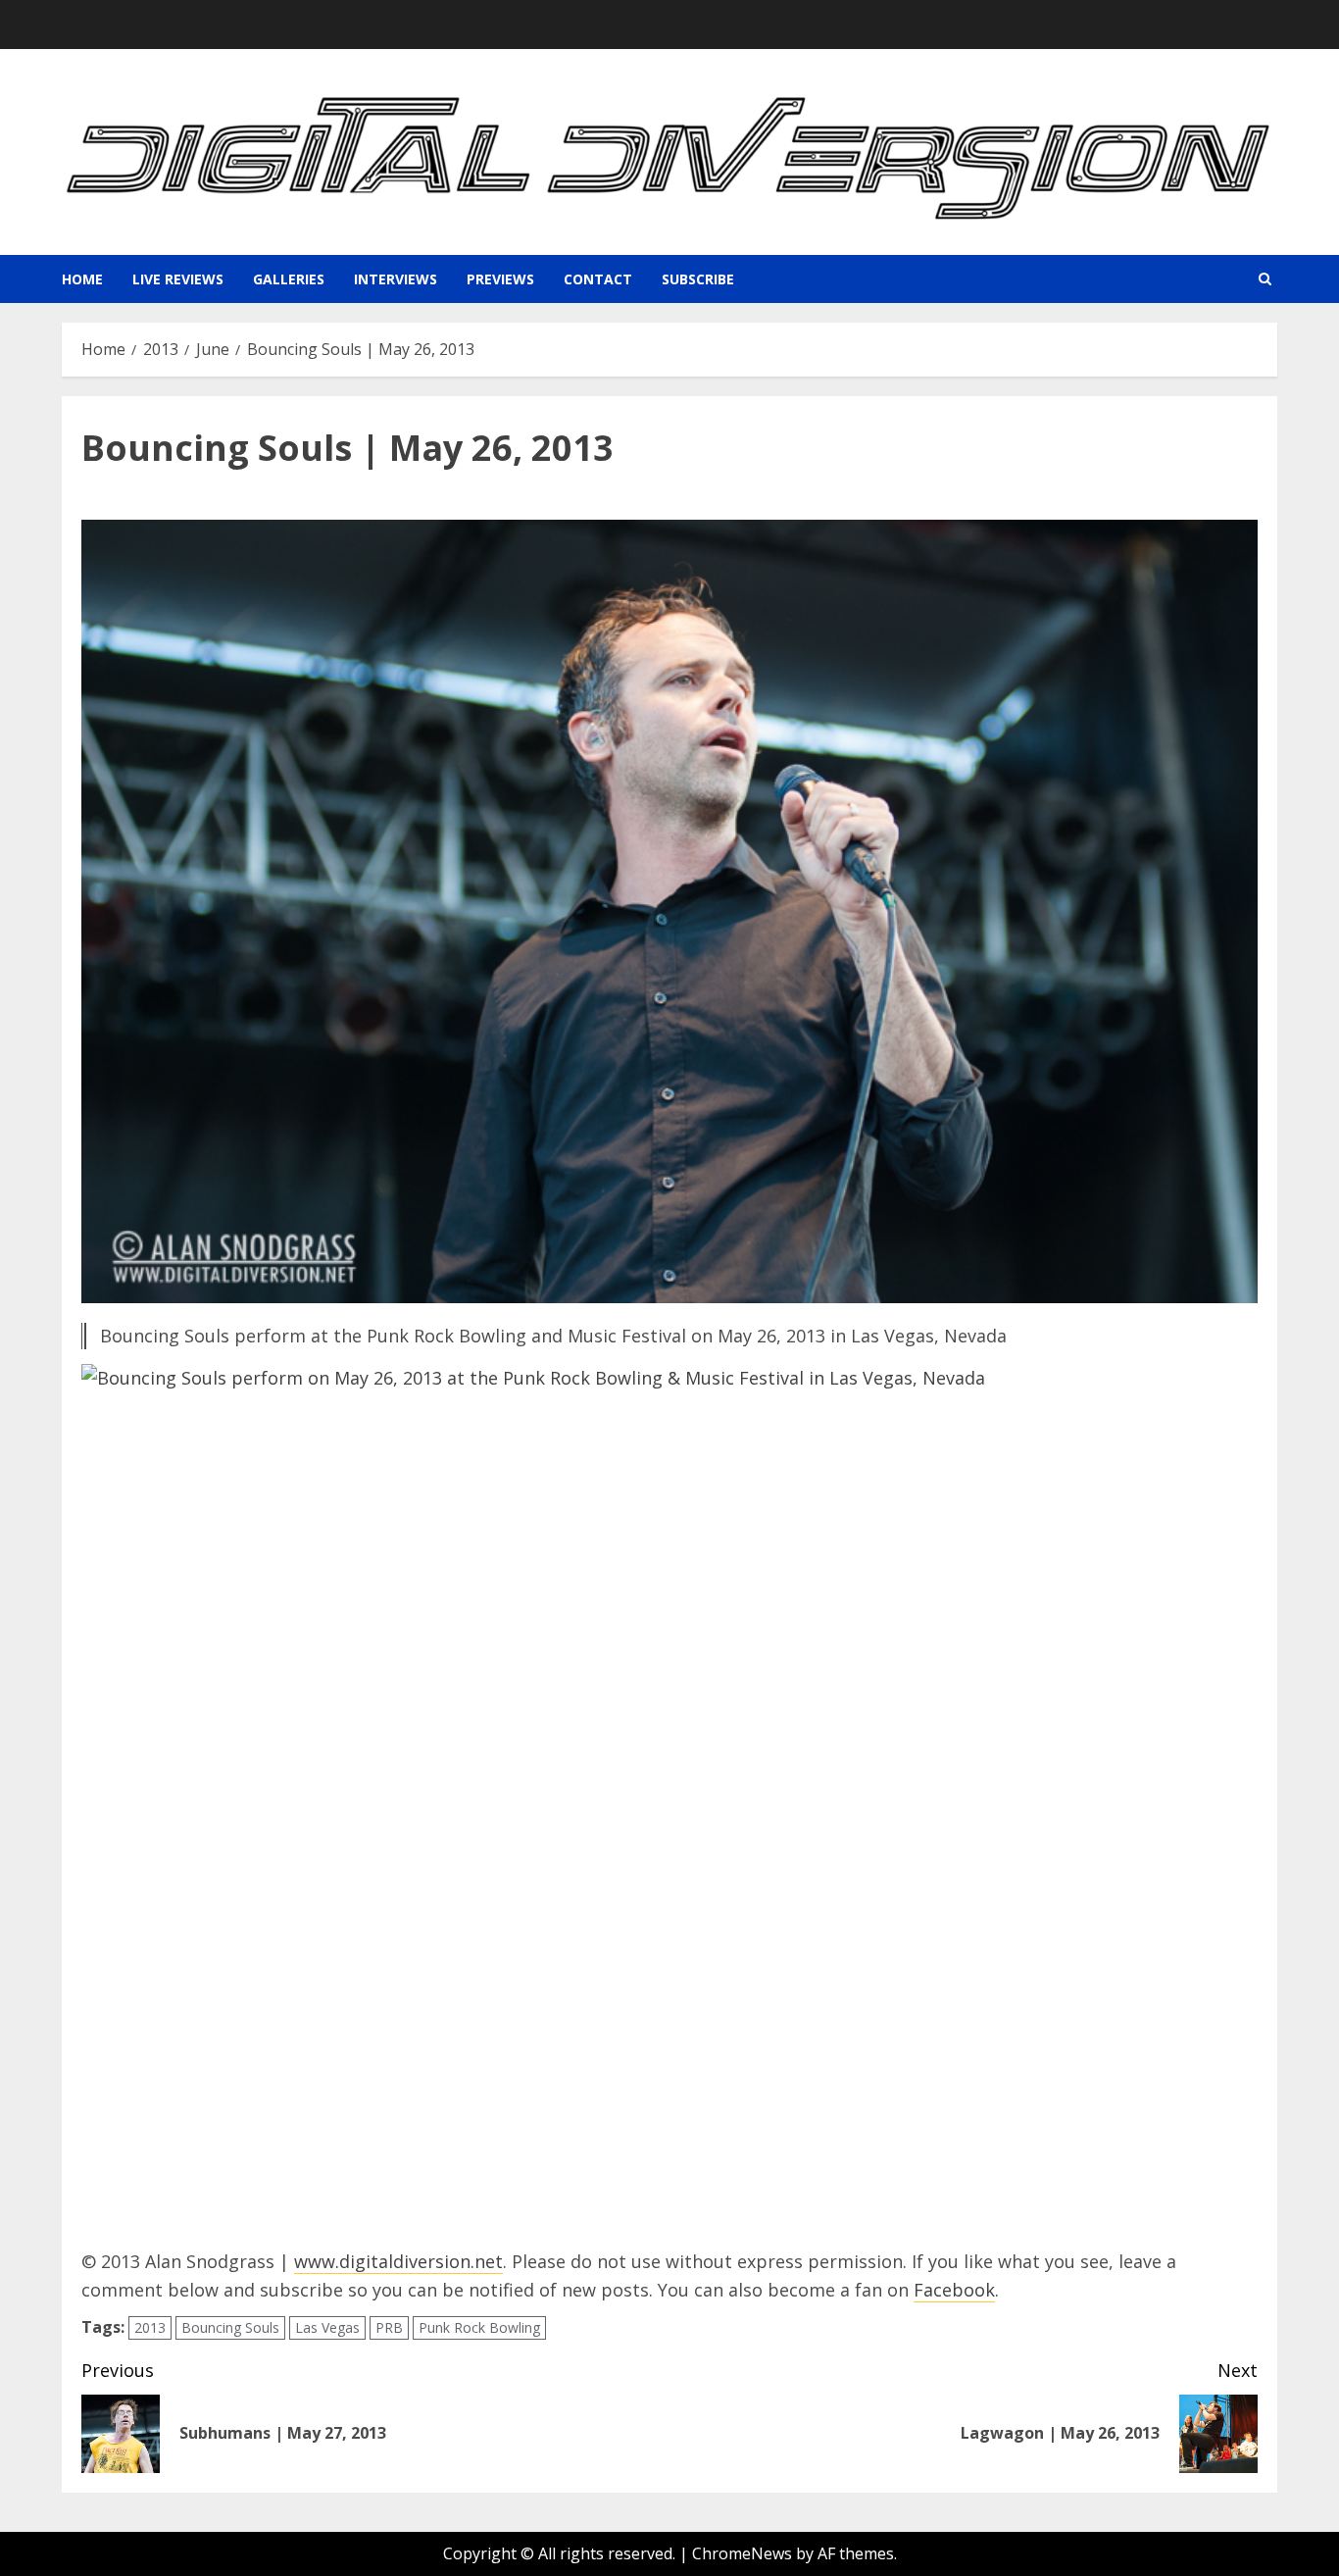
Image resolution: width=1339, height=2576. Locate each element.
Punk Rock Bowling (479, 2327)
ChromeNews (742, 2553)
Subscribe (698, 279)
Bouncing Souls (230, 2327)
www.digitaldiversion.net (398, 2261)
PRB (389, 2327)
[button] (1265, 279)
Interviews (396, 279)
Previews (500, 279)
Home (82, 279)
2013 (150, 2327)
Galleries (289, 279)
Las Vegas (327, 2327)
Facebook (954, 2290)
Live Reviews (178, 279)
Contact (598, 279)
